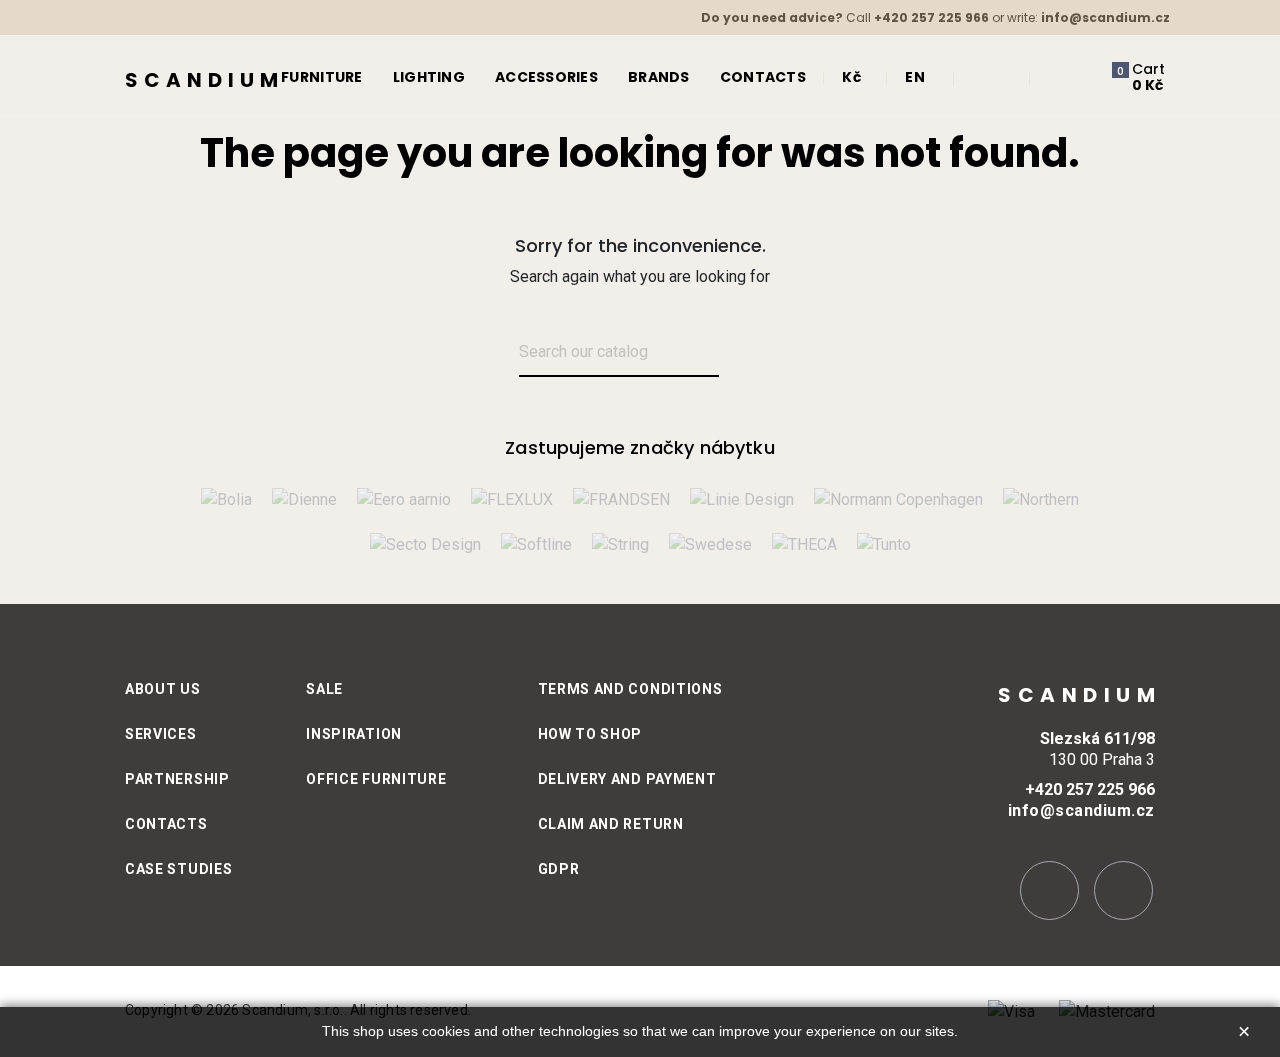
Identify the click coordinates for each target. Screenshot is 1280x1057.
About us (163, 689)
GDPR (559, 869)
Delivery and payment (627, 779)
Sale (324, 689)
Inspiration (354, 734)
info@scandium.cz (1105, 17)
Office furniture (376, 779)
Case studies (178, 869)
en (915, 77)
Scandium (204, 80)
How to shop (590, 734)
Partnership (177, 779)
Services (161, 734)
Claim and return (611, 824)
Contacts (166, 824)
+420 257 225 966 (931, 17)
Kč (851, 77)
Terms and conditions (630, 689)
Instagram (1049, 890)
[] (742, 353)
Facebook (1123, 890)
